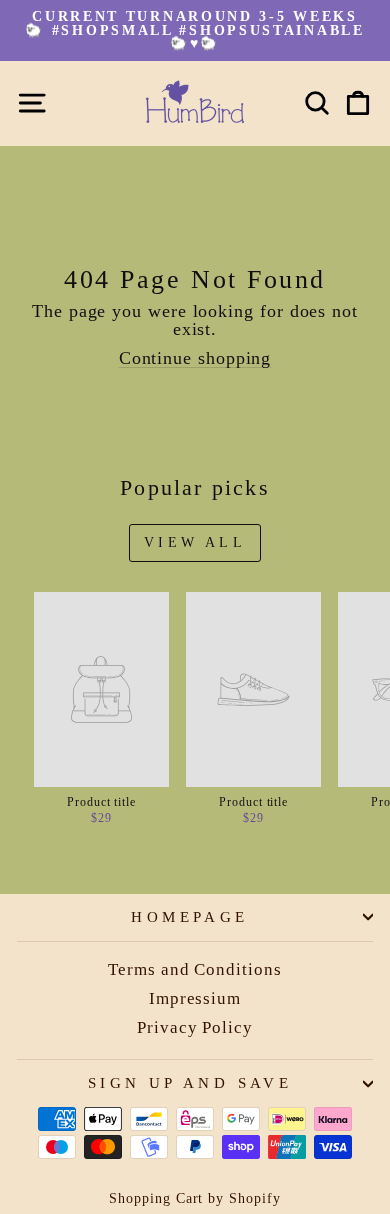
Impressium (195, 998)
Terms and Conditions (194, 969)
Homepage (189, 917)
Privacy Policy (195, 1027)
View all (195, 542)
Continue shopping (195, 358)
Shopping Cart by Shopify (194, 1198)
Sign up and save (190, 1083)
